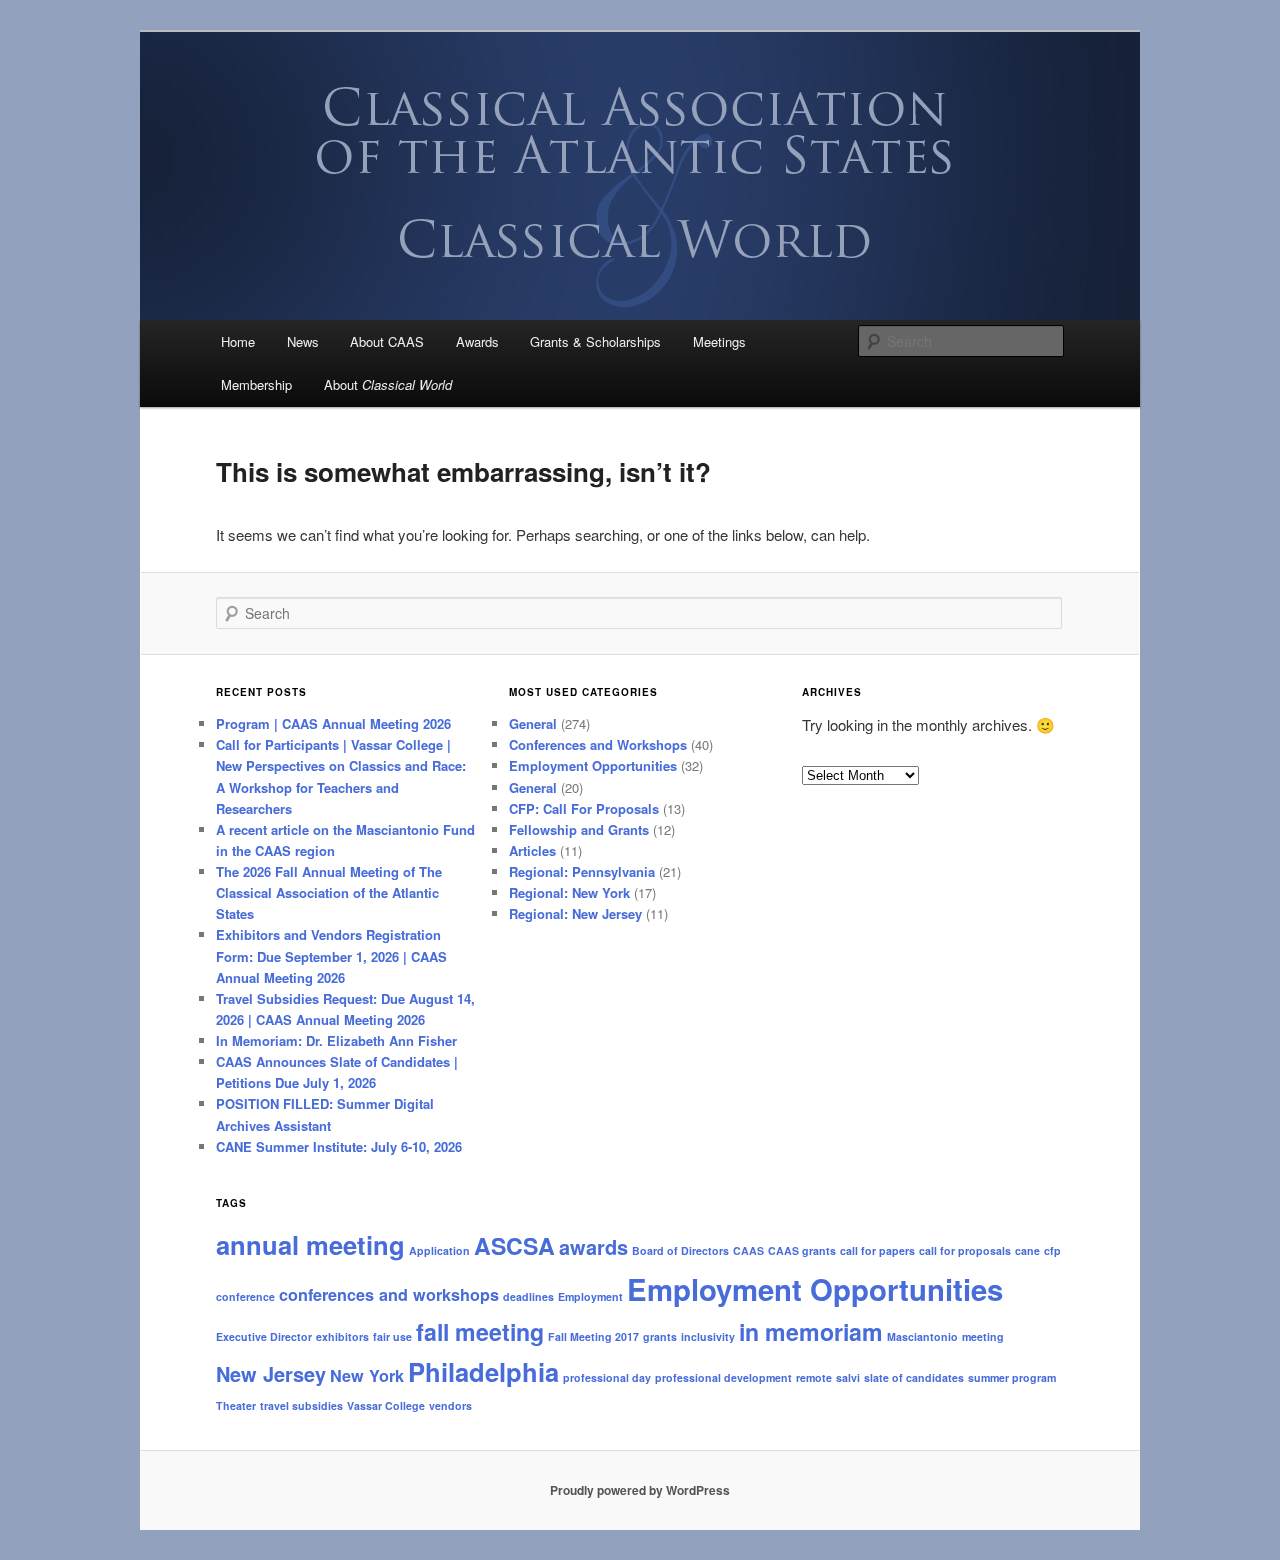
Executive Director (264, 1336)
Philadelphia (483, 1371)
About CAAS (387, 341)
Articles (532, 850)
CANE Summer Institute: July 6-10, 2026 (339, 1146)
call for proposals (965, 1250)
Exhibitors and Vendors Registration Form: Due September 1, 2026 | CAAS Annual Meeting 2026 (331, 955)
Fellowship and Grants (579, 829)
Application (439, 1250)
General (533, 723)
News (303, 341)
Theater (236, 1405)
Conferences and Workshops (598, 744)
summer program (1012, 1377)
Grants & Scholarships (595, 341)
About (388, 384)
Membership (256, 384)
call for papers (877, 1250)
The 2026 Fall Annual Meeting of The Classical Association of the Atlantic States (329, 892)
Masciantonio (922, 1336)
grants (660, 1336)
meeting (983, 1336)
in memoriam (811, 1331)
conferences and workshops (389, 1294)
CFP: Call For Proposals (584, 808)
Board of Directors (680, 1250)
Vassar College (386, 1405)
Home (238, 341)
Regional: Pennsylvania (582, 871)
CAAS (748, 1250)
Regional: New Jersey (575, 913)
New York (367, 1375)
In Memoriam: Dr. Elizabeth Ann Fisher (336, 1040)
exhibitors (342, 1336)
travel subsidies (301, 1405)
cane (1027, 1250)
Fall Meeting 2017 (593, 1336)
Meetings (719, 341)
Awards (477, 341)
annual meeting (310, 1244)
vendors (450, 1405)
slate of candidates (914, 1377)
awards (593, 1246)
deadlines (528, 1296)
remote (814, 1377)
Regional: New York (569, 892)
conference (245, 1296)
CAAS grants (802, 1250)
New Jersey (271, 1373)
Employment (590, 1296)
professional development (723, 1377)
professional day (607, 1377)
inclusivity (708, 1336)
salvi (848, 1377)
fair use (392, 1336)
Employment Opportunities (593, 765)
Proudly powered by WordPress (640, 1490)
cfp (1052, 1250)
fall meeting (480, 1331)
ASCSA (514, 1245)
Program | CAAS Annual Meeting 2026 (333, 723)
